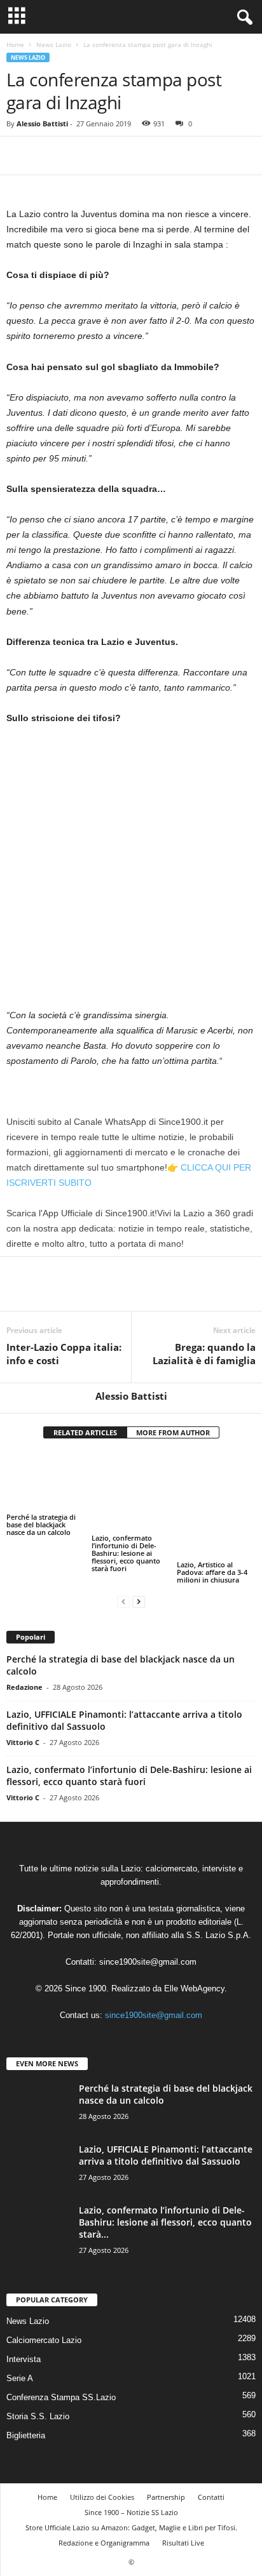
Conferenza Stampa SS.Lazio (61, 2397)
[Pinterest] (78, 156)
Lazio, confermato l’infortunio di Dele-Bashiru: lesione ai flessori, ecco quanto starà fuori (126, 1553)
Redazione (24, 1687)
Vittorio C (23, 1742)
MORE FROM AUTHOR (173, 1432)
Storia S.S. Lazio (38, 2416)
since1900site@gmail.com (148, 1962)
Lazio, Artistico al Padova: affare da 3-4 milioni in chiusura (212, 1572)
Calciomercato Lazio (44, 2340)
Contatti (211, 2497)
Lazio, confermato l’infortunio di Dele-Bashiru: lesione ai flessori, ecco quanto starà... (165, 2222)
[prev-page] (123, 1601)
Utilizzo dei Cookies (102, 2497)
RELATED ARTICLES (85, 1432)
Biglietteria (26, 2435)
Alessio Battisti (42, 123)
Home (15, 44)
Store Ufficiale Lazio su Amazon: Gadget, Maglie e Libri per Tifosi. (131, 2527)
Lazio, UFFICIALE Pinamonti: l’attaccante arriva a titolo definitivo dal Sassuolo (166, 2155)
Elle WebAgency (194, 1988)
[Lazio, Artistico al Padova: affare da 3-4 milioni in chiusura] (216, 1505)
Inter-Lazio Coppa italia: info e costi (64, 1354)
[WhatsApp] (107, 156)
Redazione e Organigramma (104, 2543)
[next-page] (139, 1601)
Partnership (166, 2497)
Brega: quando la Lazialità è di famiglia (204, 1354)
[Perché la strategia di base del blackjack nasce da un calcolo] (46, 1481)
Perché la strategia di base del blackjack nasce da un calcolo (41, 1524)
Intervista (24, 2359)
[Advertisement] (131, 872)
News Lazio (54, 44)
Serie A (20, 2378)
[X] (48, 156)
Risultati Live (183, 2543)
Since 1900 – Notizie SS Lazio (131, 2512)
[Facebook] (19, 156)
